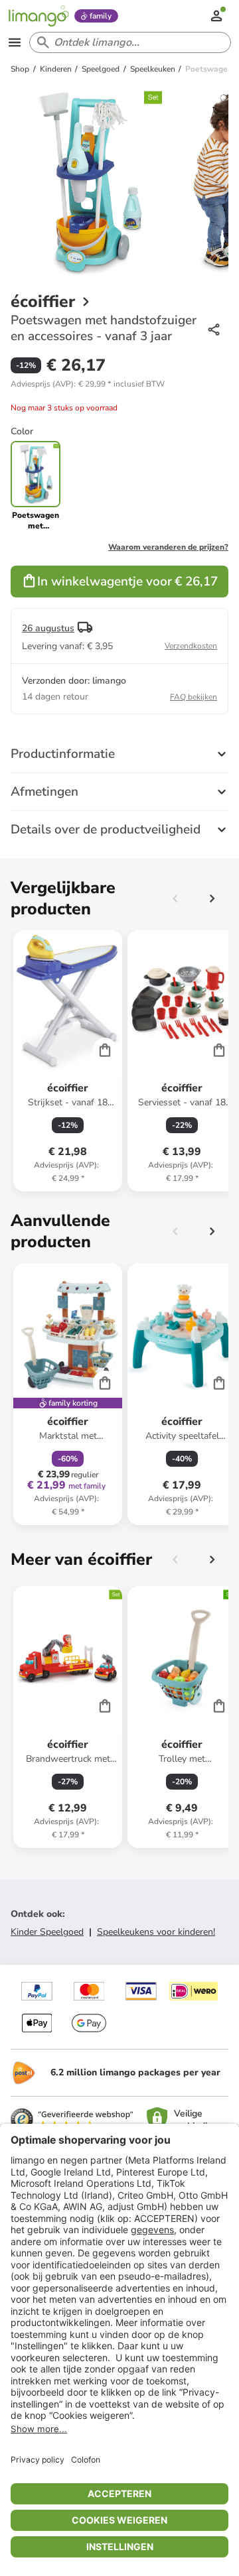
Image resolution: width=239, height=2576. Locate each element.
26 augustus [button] (48, 628)
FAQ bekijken (194, 697)
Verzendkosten (191, 646)
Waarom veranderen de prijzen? (168, 547)
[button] (88, 384)
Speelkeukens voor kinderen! (156, 1932)
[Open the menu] (15, 42)
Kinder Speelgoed (47, 1932)
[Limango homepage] (39, 16)
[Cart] (105, 1050)
